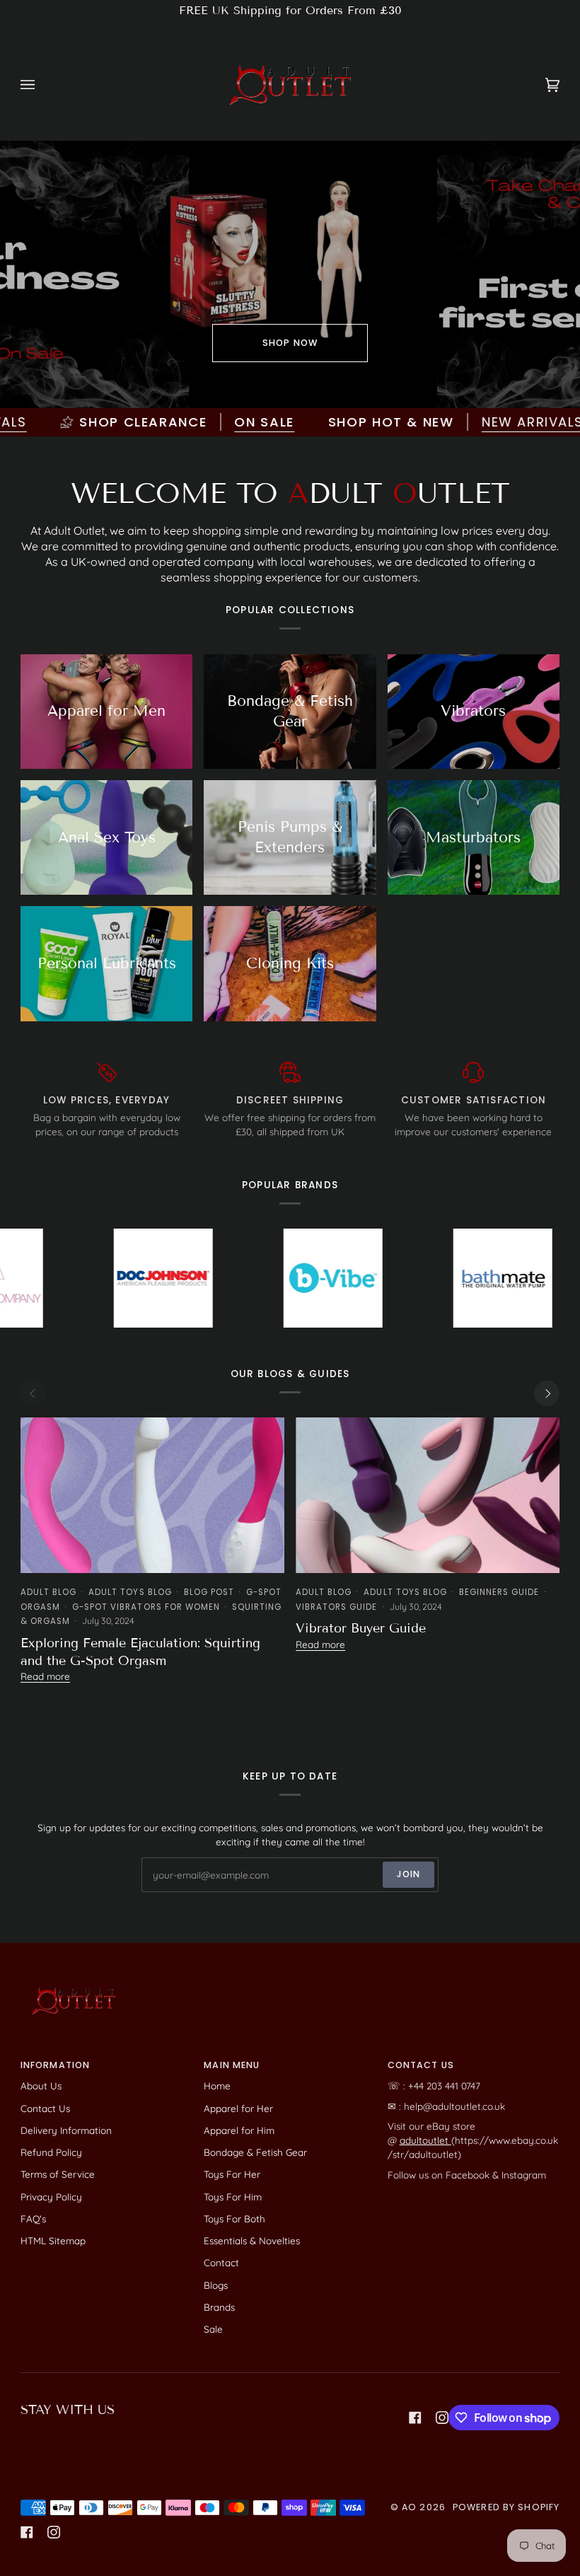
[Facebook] (415, 2418)
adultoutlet (425, 2140)
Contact (221, 2262)
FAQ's (33, 2218)
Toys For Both (234, 2218)
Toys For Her (232, 2174)
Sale (213, 2329)
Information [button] (55, 2065)
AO (409, 2507)
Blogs (216, 2285)
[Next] (547, 1393)
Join (409, 1874)
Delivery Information (66, 2130)
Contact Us (45, 2108)
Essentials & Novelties (252, 2240)
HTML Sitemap (53, 2240)
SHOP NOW (290, 343)
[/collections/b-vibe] (249, 1278)
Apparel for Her (238, 2108)
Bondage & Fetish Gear (255, 2152)
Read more (45, 1676)
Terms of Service (58, 2174)
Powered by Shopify (506, 2507)
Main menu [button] (232, 2065)
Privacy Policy (51, 2197)
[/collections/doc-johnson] (79, 1278)
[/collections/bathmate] (419, 1278)
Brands (219, 2307)
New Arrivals (468, 422)
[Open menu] (42, 85)
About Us (41, 2085)
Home (217, 2085)
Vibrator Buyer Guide (361, 1628)
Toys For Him (233, 2197)
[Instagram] (442, 2418)
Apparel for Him (239, 2130)
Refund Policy (51, 2152)
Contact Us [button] (421, 2065)
